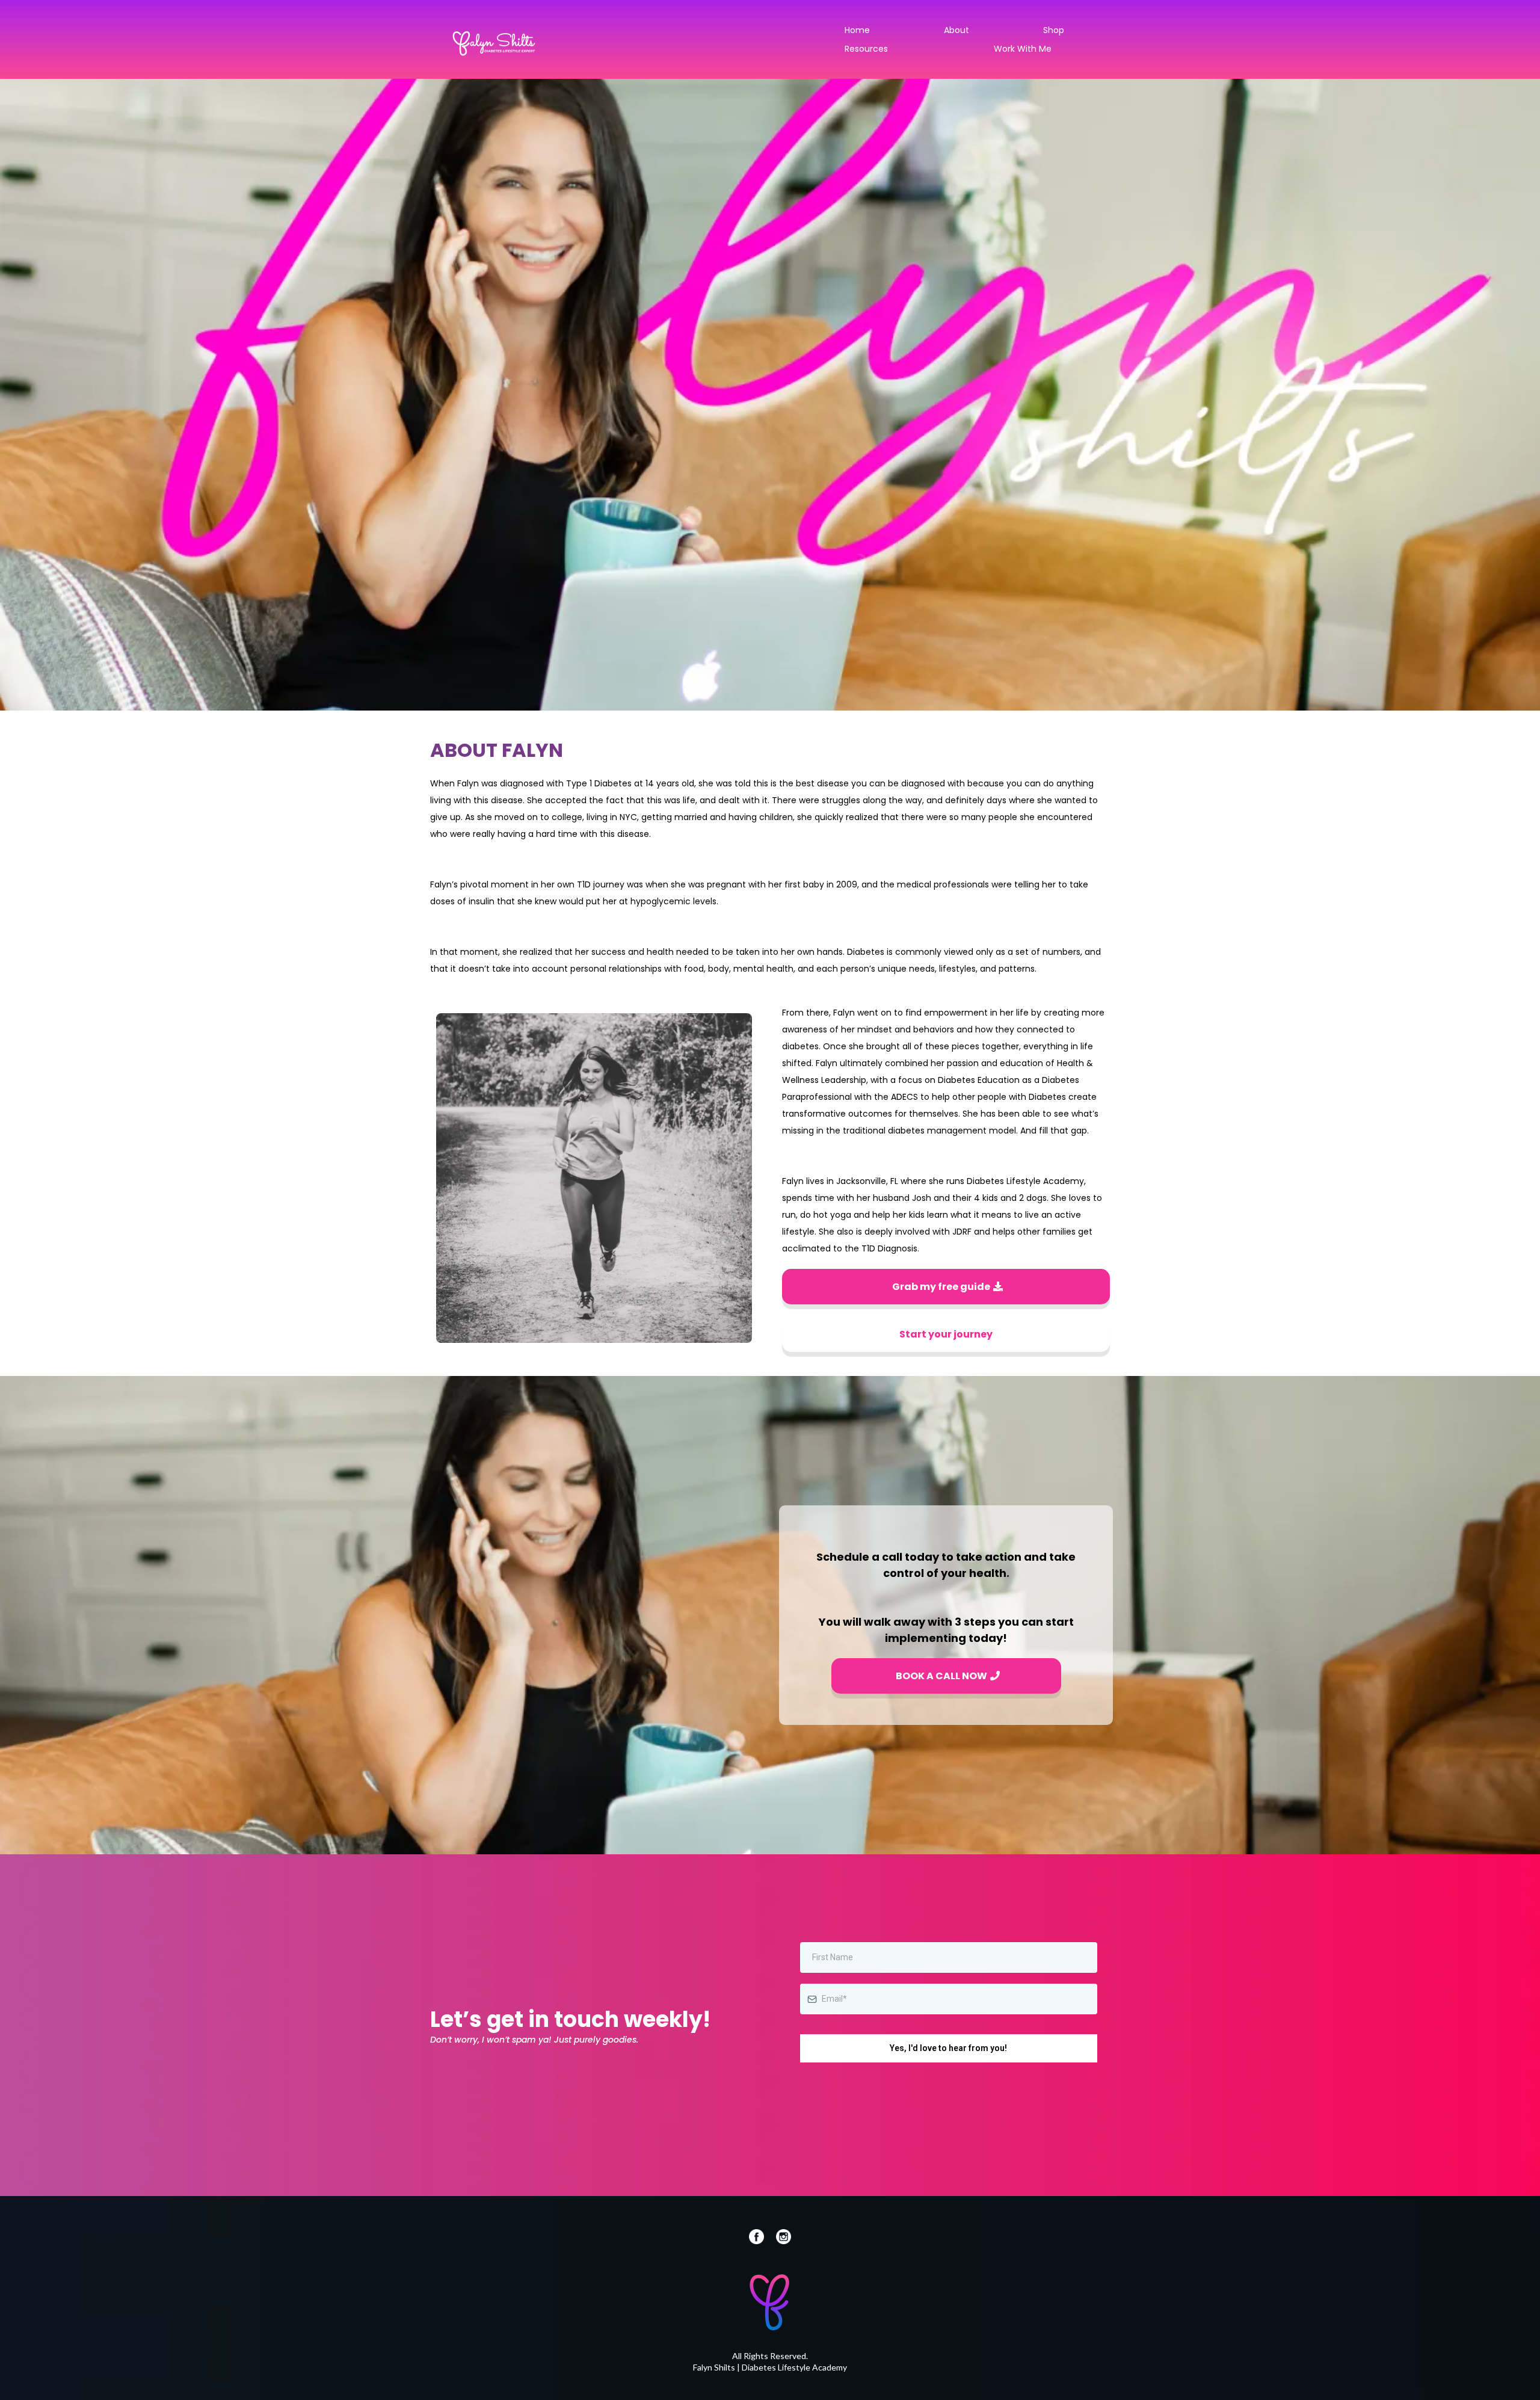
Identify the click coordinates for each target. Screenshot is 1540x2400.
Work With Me (1023, 49)
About (956, 30)
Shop (1054, 30)
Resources (866, 49)
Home (857, 30)
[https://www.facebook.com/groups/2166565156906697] (600, 2237)
